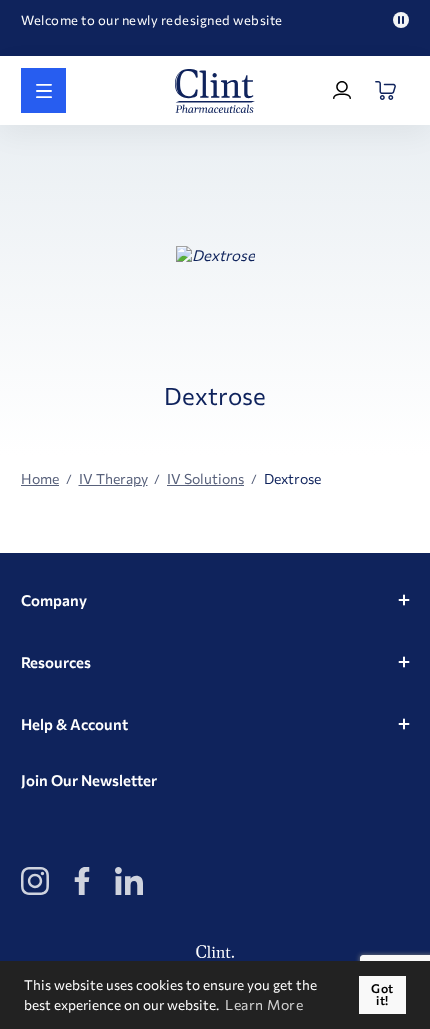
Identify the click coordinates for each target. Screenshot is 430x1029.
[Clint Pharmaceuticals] (215, 91)
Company (54, 600)
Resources (56, 662)
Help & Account (74, 724)
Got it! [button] (382, 994)
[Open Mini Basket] (386, 90)
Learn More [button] (264, 1004)
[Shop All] (43, 90)
